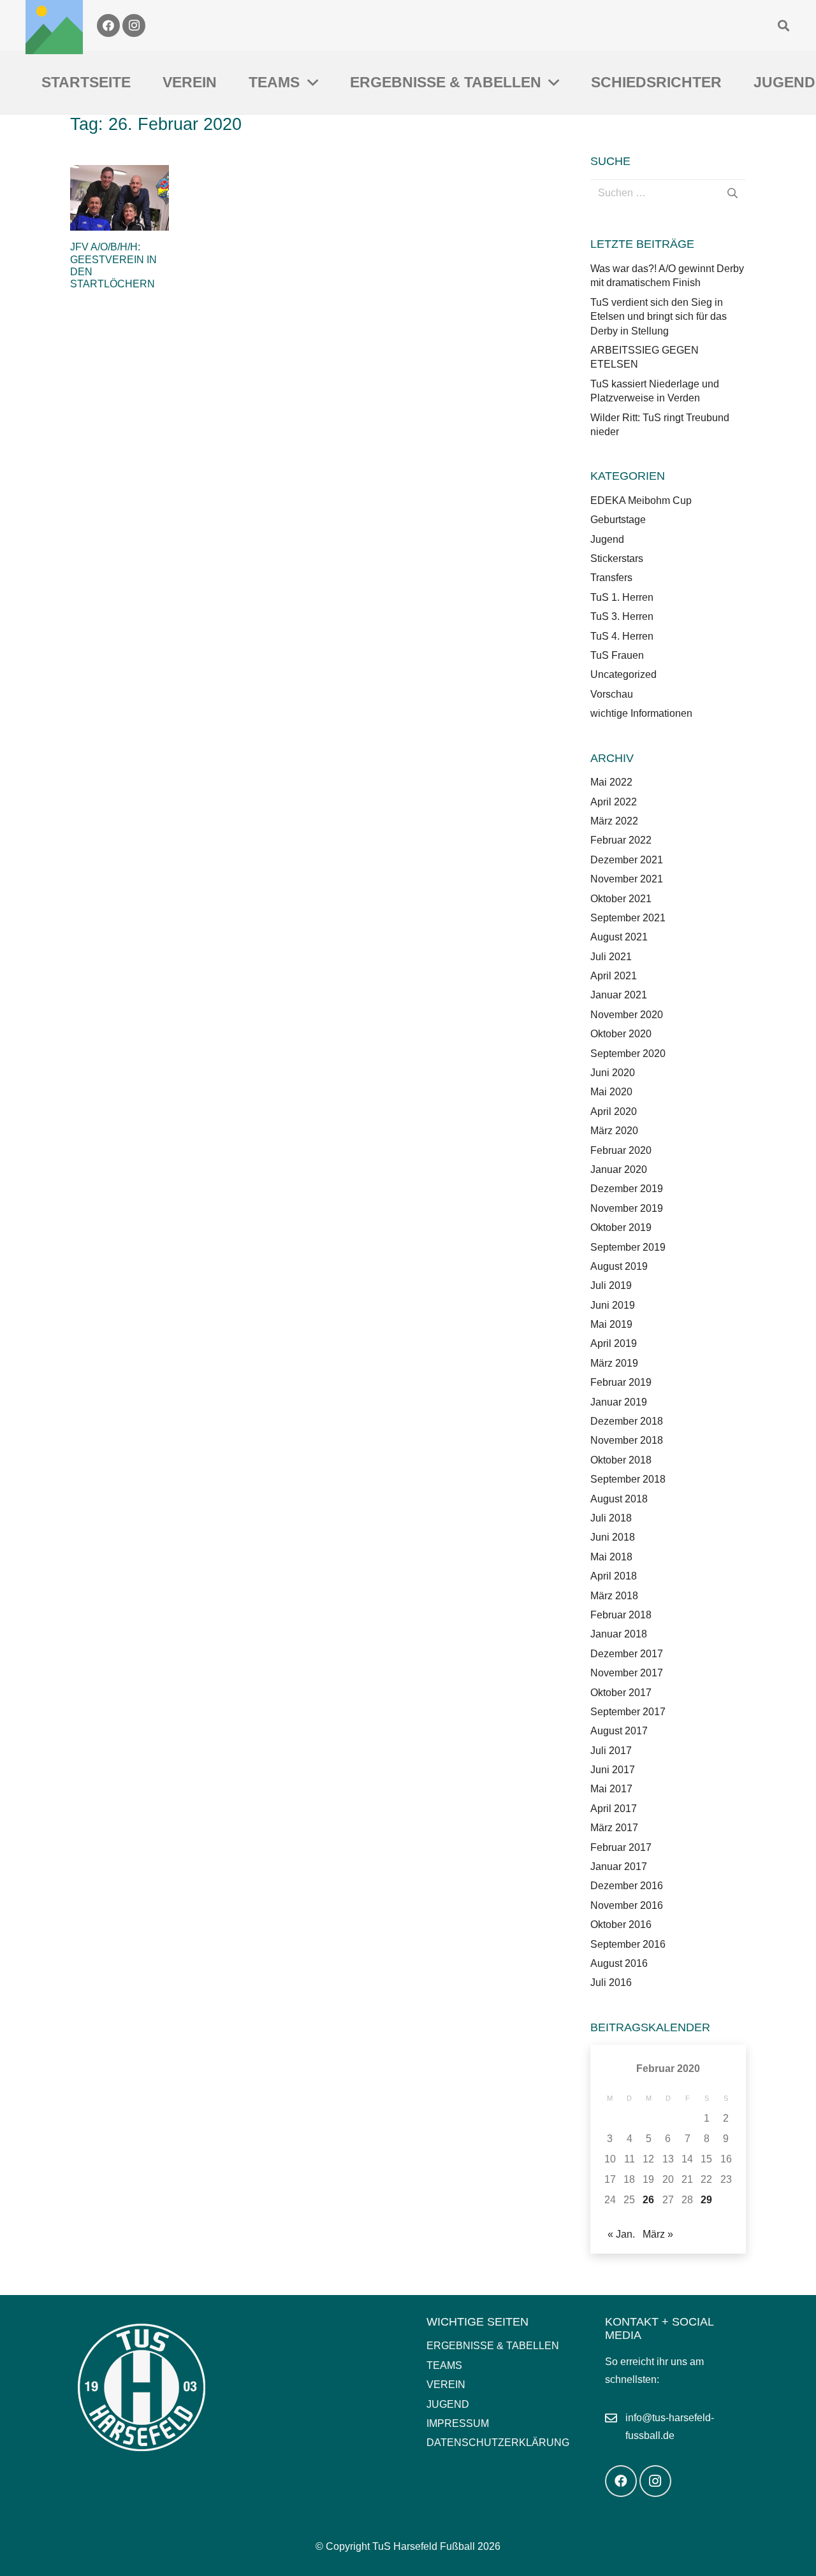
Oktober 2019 (621, 1227)
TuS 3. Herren (622, 616)
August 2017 (619, 1731)
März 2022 (614, 821)
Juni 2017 (613, 1770)
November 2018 (627, 1440)
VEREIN (446, 2385)
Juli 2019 (611, 1285)
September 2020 (628, 1054)
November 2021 (627, 879)
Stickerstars (617, 558)
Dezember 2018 (627, 1421)
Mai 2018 (611, 1557)
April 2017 (614, 1809)
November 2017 (627, 1673)
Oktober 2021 (621, 899)
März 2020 (614, 1131)
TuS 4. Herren (622, 636)
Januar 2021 (619, 995)
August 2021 (619, 937)
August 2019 (619, 1266)
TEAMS (444, 2365)
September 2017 (628, 1712)
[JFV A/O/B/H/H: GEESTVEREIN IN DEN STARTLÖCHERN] (120, 198)
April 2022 (614, 802)
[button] (783, 25)
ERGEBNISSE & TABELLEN (493, 2346)
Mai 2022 (611, 782)
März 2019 (614, 1363)
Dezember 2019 (627, 1189)
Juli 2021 (611, 957)
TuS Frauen (617, 655)
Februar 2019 (621, 1382)
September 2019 (628, 1247)
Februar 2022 (621, 840)
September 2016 (628, 1944)
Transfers (611, 578)
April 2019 (614, 1343)
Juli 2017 (611, 1751)
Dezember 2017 (627, 1654)
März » (658, 2234)
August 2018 (619, 1499)
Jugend (607, 539)
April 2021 (614, 976)
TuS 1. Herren (622, 597)
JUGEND (448, 2404)
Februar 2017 (621, 1847)
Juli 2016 (611, 1982)
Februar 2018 (621, 1615)
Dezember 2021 (627, 860)
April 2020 (614, 1112)
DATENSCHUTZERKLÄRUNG (498, 2443)
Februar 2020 (621, 1150)
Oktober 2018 (621, 1460)
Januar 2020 (619, 1169)
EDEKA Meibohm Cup (641, 500)
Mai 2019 (611, 1324)
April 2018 (614, 1576)
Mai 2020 (611, 1092)
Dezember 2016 (627, 1886)
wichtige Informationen (641, 713)
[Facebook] (108, 25)
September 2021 (628, 918)
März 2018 (614, 1596)
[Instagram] (134, 25)
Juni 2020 (613, 1073)
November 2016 (627, 1905)
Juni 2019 (613, 1305)
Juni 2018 (613, 1537)
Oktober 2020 (621, 1034)
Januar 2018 (619, 1634)
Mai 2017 (611, 1789)
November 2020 (627, 1015)
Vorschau (612, 694)
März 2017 (614, 1828)
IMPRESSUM (458, 2423)
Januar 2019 (619, 1402)
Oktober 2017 (621, 1693)
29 (706, 2200)
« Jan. (621, 2234)
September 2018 (628, 1479)
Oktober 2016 (621, 1925)
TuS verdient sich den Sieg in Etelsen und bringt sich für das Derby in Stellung (659, 317)
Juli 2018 (611, 1518)
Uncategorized (623, 674)
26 (648, 2200)
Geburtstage (618, 520)
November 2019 (627, 1208)
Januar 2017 (619, 1867)
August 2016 (619, 1963)
